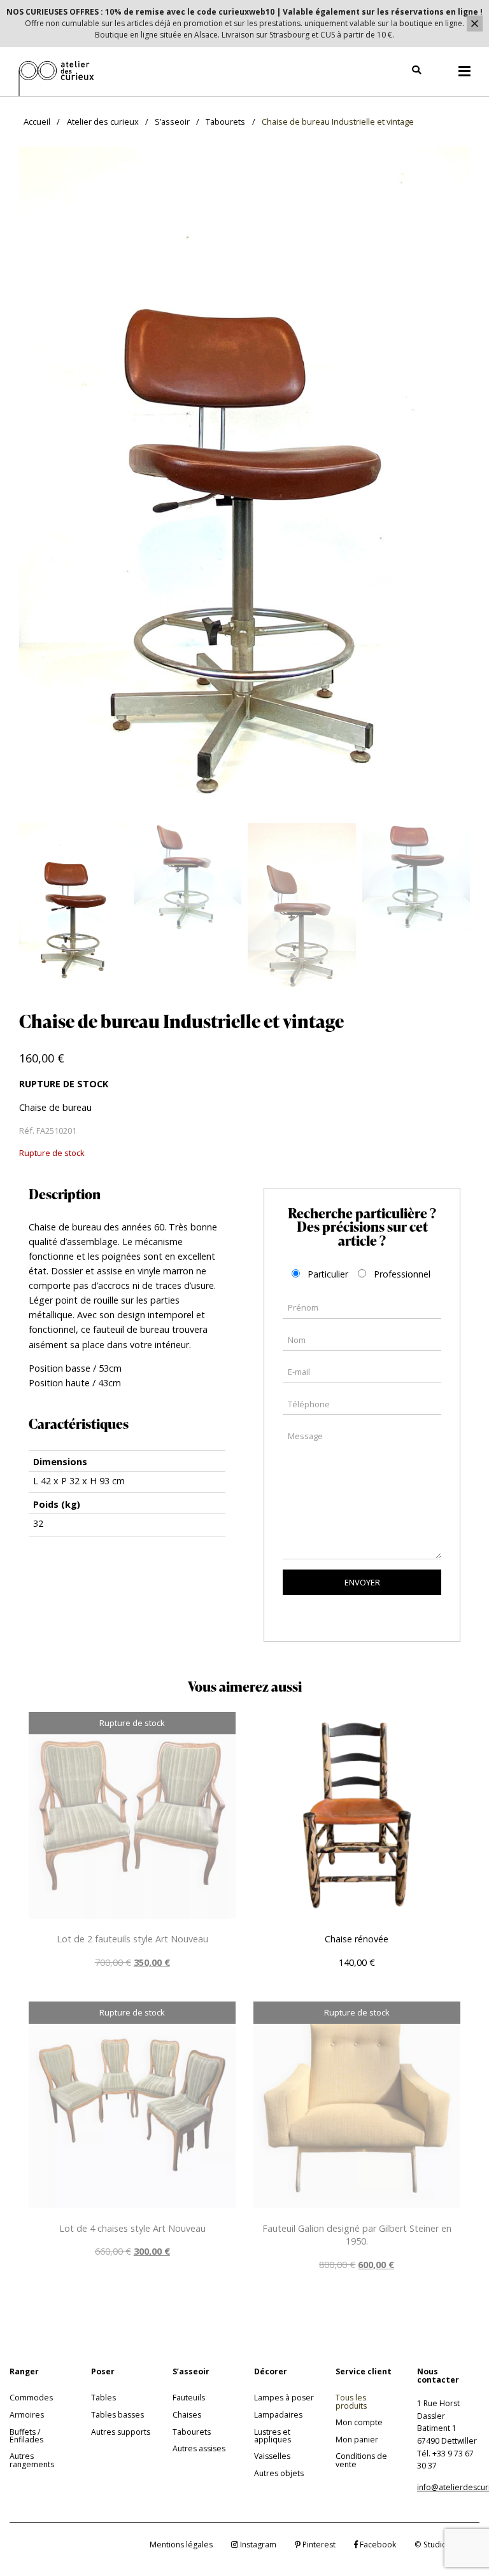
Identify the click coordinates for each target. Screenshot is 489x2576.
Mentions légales (181, 2545)
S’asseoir (172, 122)
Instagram (257, 2545)
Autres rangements (32, 2460)
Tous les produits (351, 2401)
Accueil (37, 122)
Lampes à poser (284, 2398)
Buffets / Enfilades (26, 2436)
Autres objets (279, 2473)
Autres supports (121, 2432)
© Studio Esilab (443, 2545)
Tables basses (117, 2415)
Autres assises (199, 2448)
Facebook (377, 2545)
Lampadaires (278, 2415)
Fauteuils (189, 2398)
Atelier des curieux (103, 122)
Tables (103, 2398)
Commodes (31, 2398)
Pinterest (318, 2545)
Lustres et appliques (273, 2436)
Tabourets (225, 122)
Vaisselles (272, 2456)
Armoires (27, 2415)
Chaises (187, 2415)
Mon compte (359, 2422)
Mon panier (357, 2440)
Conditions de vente (361, 2460)
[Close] (475, 24)
